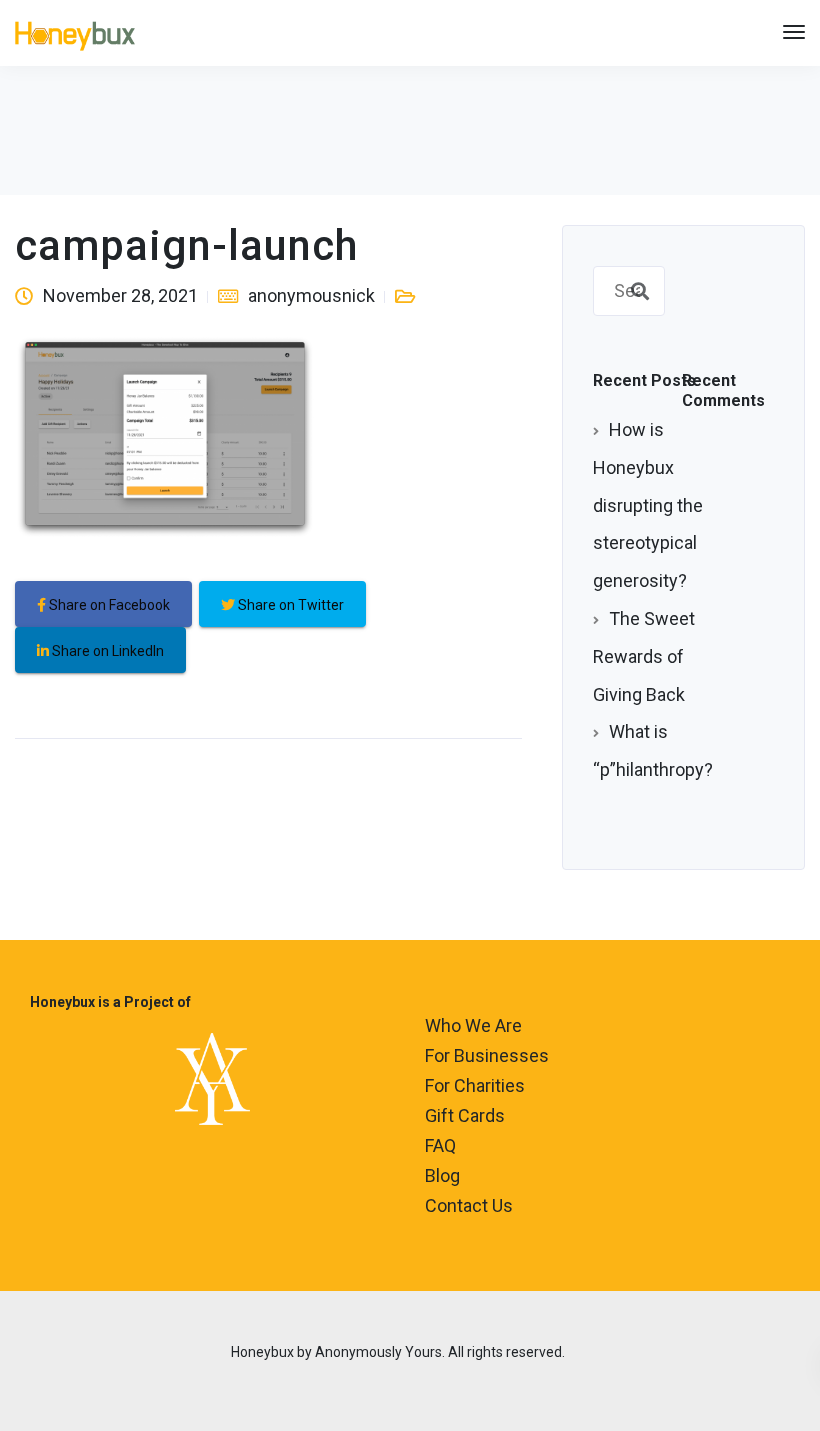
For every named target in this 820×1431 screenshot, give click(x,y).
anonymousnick (311, 295)
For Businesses (487, 1055)
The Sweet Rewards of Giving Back (644, 656)
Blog (442, 1175)
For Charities (475, 1085)
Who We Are (473, 1025)
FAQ (440, 1145)
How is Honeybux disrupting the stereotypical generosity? (648, 505)
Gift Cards (465, 1115)
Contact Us (469, 1205)
